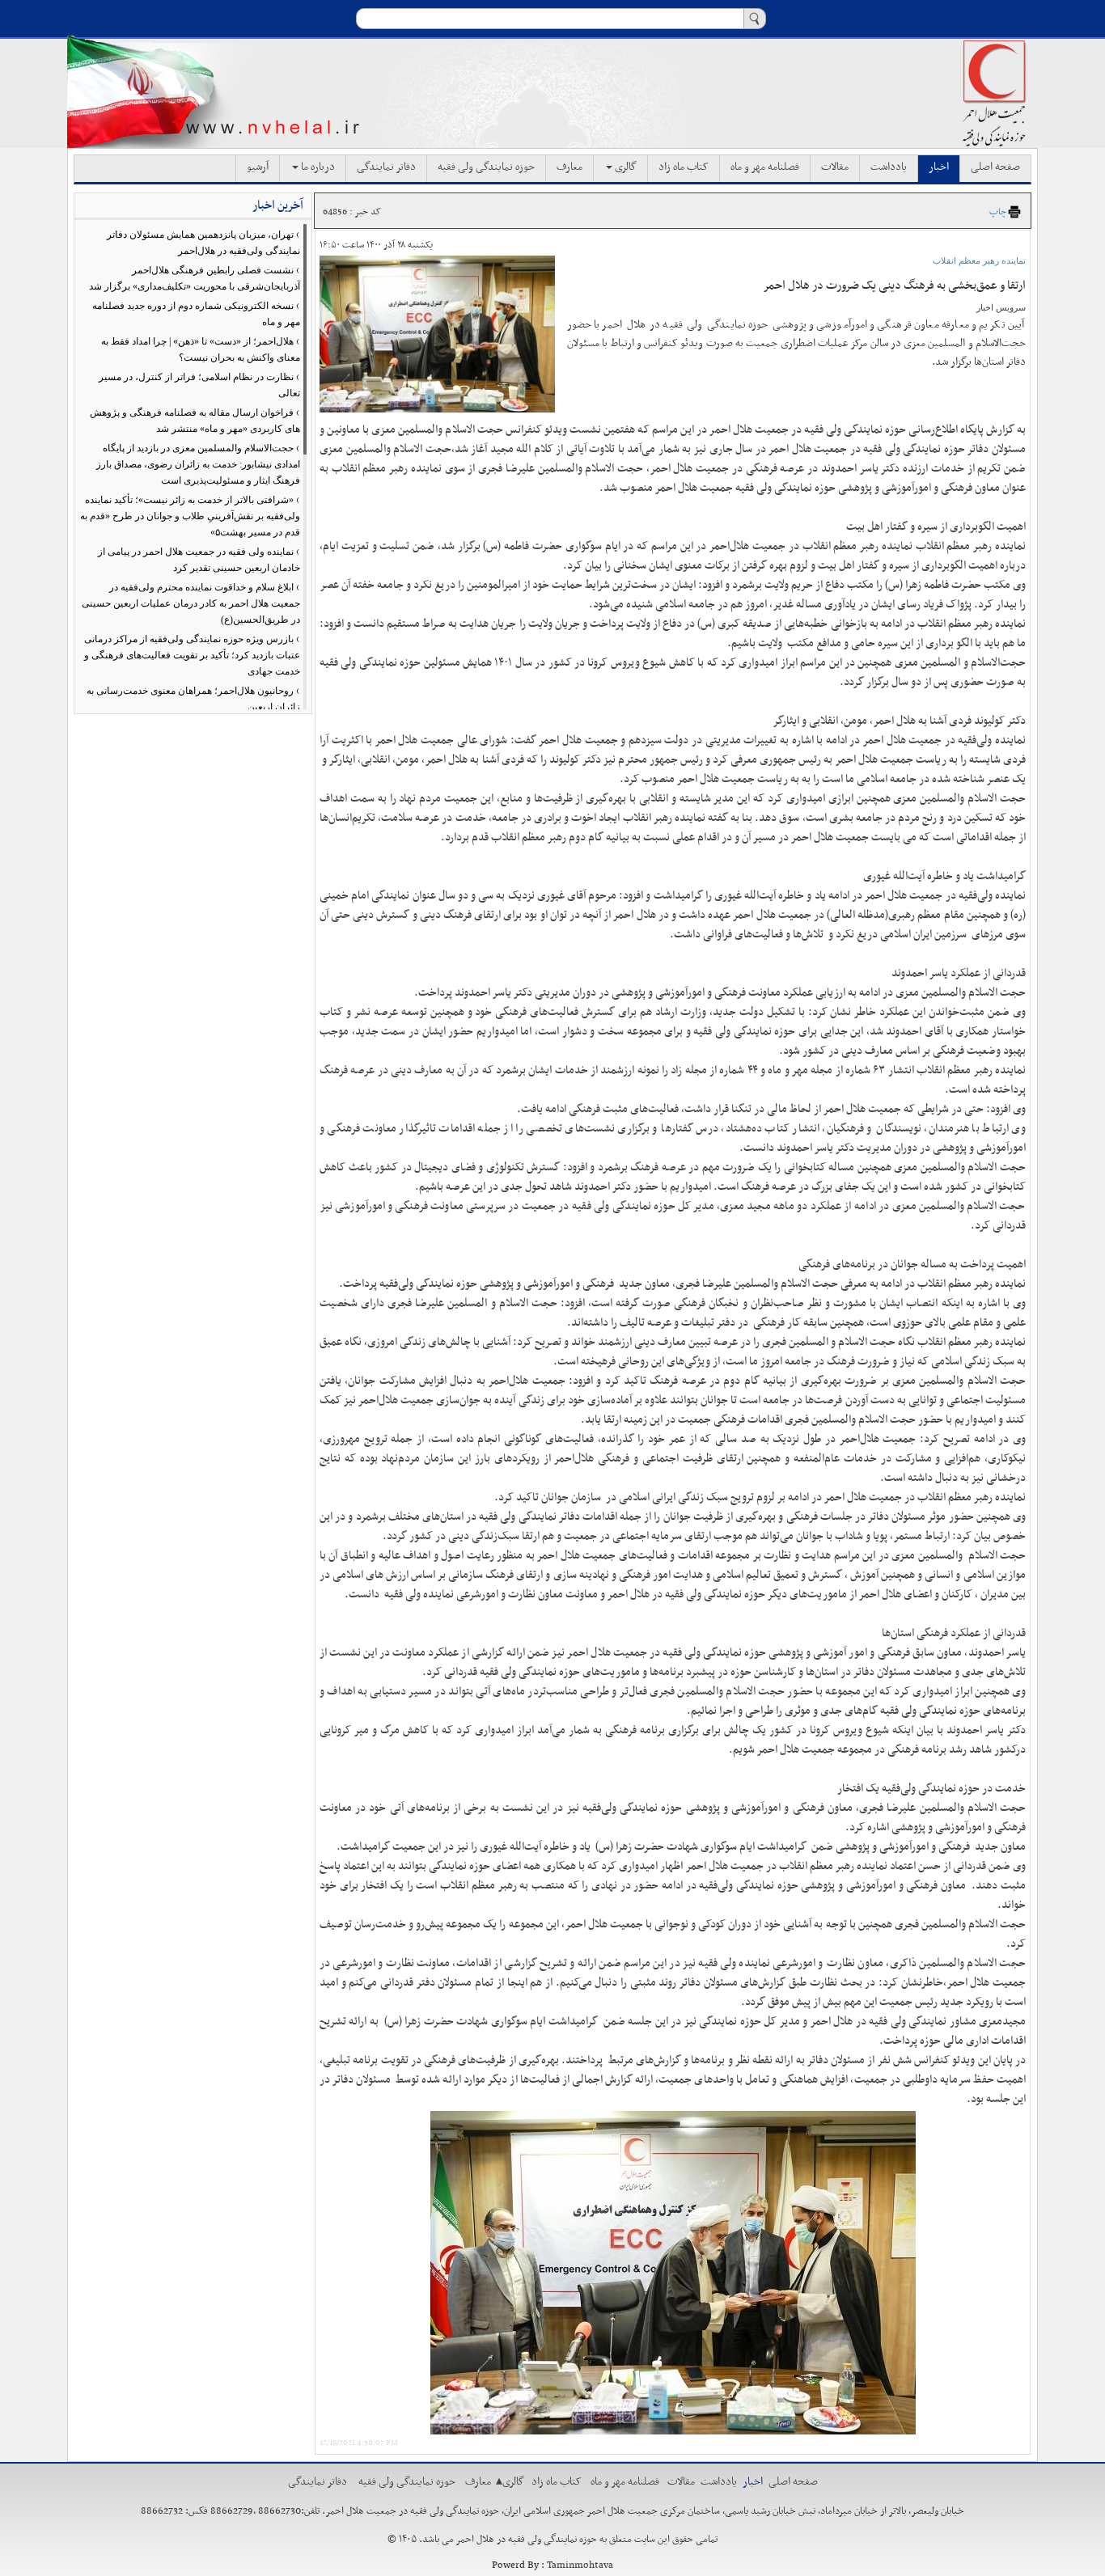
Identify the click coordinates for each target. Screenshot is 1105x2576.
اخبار (939, 167)
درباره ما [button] (317, 167)
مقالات (835, 167)
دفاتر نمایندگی (386, 167)
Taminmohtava (580, 2565)
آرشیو (258, 167)
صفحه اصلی (995, 167)
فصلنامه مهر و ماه (765, 167)
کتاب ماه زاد (684, 167)
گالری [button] (624, 167)
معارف (569, 167)
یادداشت (889, 167)
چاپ (998, 212)
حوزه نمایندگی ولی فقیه (486, 167)
